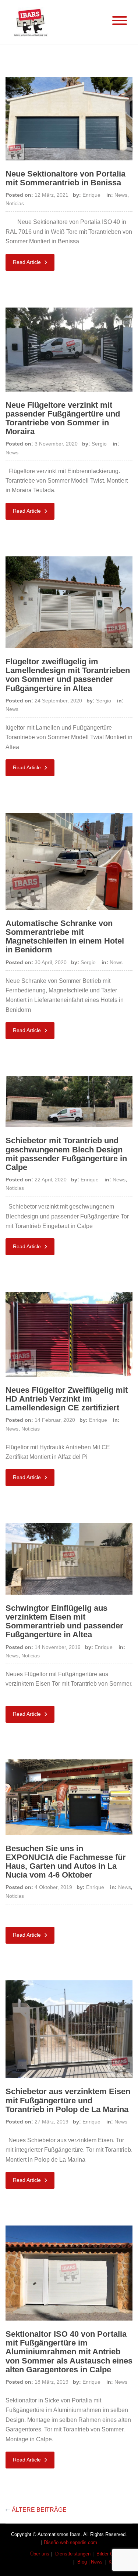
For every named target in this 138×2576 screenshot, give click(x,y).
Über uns (40, 2554)
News (121, 195)
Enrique (91, 195)
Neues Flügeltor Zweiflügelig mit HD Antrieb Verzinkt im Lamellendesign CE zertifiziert (67, 1399)
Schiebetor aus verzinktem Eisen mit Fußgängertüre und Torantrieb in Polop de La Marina (68, 2100)
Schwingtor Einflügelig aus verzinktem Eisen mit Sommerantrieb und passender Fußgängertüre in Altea (64, 1621)
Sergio (99, 444)
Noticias (15, 203)
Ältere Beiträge (39, 2510)
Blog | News (90, 2562)
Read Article (28, 262)
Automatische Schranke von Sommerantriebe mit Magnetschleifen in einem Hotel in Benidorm (65, 937)
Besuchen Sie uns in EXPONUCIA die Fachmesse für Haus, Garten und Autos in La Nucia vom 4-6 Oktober (66, 1862)
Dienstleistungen (73, 2554)
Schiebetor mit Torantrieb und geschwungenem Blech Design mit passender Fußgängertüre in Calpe (66, 1154)
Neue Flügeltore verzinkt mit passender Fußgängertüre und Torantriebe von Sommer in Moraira (63, 418)
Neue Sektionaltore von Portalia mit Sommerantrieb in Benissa (66, 178)
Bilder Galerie (111, 2554)
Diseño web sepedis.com (70, 2542)
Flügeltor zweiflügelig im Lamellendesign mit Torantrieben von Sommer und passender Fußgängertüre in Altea (68, 675)
